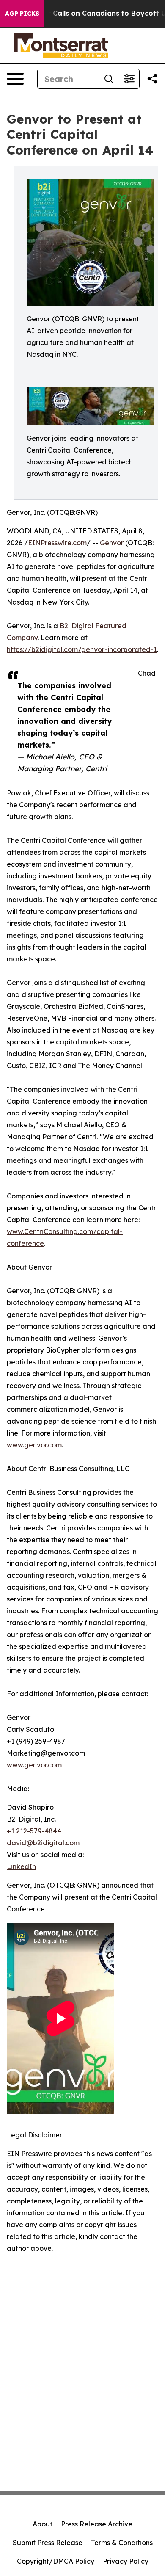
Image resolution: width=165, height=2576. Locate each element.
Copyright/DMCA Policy (56, 2561)
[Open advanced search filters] (129, 79)
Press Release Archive (97, 2524)
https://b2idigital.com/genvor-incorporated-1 (82, 649)
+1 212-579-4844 (34, 1831)
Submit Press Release (48, 2543)
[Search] (109, 79)
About (43, 2524)
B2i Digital (77, 626)
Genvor (112, 543)
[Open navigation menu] (15, 79)
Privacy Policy (126, 2561)
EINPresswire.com (57, 543)
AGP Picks (22, 14)
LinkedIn (21, 1866)
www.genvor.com (34, 1445)
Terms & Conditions (122, 2543)
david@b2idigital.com (43, 1843)
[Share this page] (152, 79)
